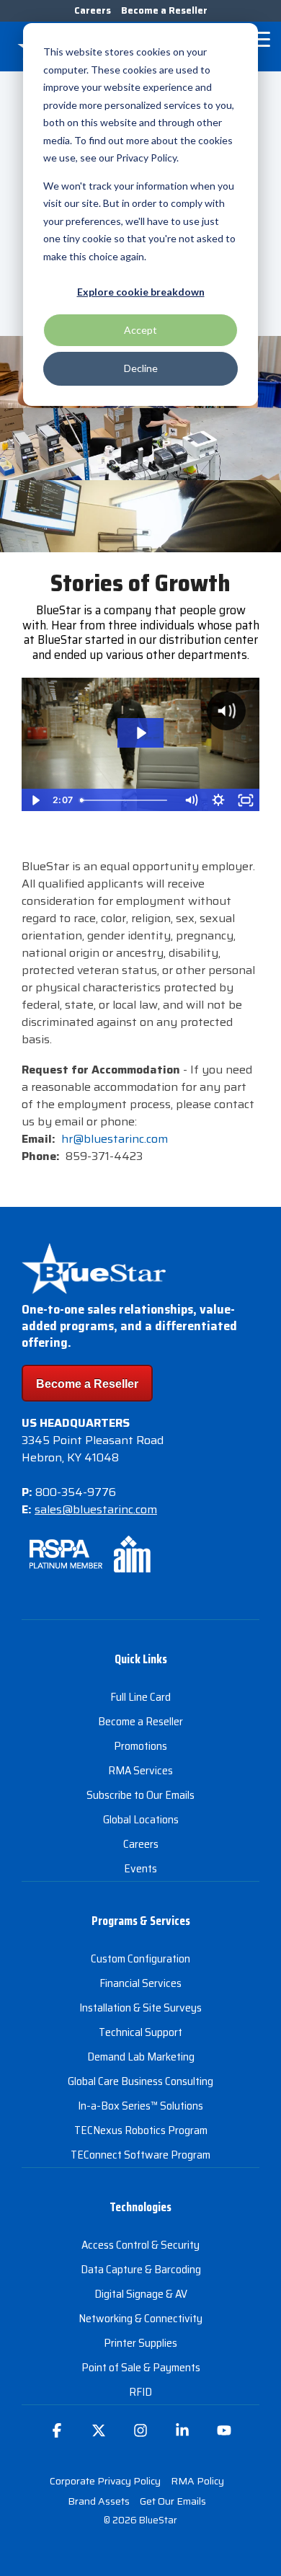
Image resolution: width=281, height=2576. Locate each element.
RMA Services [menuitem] (140, 1770)
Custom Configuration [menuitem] (140, 1958)
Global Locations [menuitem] (141, 1819)
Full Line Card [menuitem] (140, 1697)
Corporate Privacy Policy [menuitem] (105, 2481)
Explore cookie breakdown (141, 292)
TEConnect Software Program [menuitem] (140, 2155)
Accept (140, 330)
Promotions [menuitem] (140, 1746)
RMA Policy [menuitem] (197, 2481)
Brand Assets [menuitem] (99, 2501)
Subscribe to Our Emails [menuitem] (140, 1795)
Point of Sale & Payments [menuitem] (141, 2367)
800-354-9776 (76, 1492)
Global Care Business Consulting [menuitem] (140, 2081)
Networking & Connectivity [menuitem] (140, 2318)
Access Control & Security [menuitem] (140, 2245)
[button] (260, 38)
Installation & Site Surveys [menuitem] (140, 2008)
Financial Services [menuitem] (140, 1983)
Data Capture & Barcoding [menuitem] (141, 2269)
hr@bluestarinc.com (115, 1139)
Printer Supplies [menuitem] (140, 2343)
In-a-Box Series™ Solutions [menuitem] (140, 2106)
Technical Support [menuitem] (140, 2032)
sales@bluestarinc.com (96, 1509)
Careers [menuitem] (93, 10)
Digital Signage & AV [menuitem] (141, 2294)
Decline (141, 368)
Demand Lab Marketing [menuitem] (141, 2057)
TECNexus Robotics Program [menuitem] (141, 2130)
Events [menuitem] (140, 1868)
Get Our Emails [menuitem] (173, 2501)
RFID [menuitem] (140, 2392)
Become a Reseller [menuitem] (164, 10)
